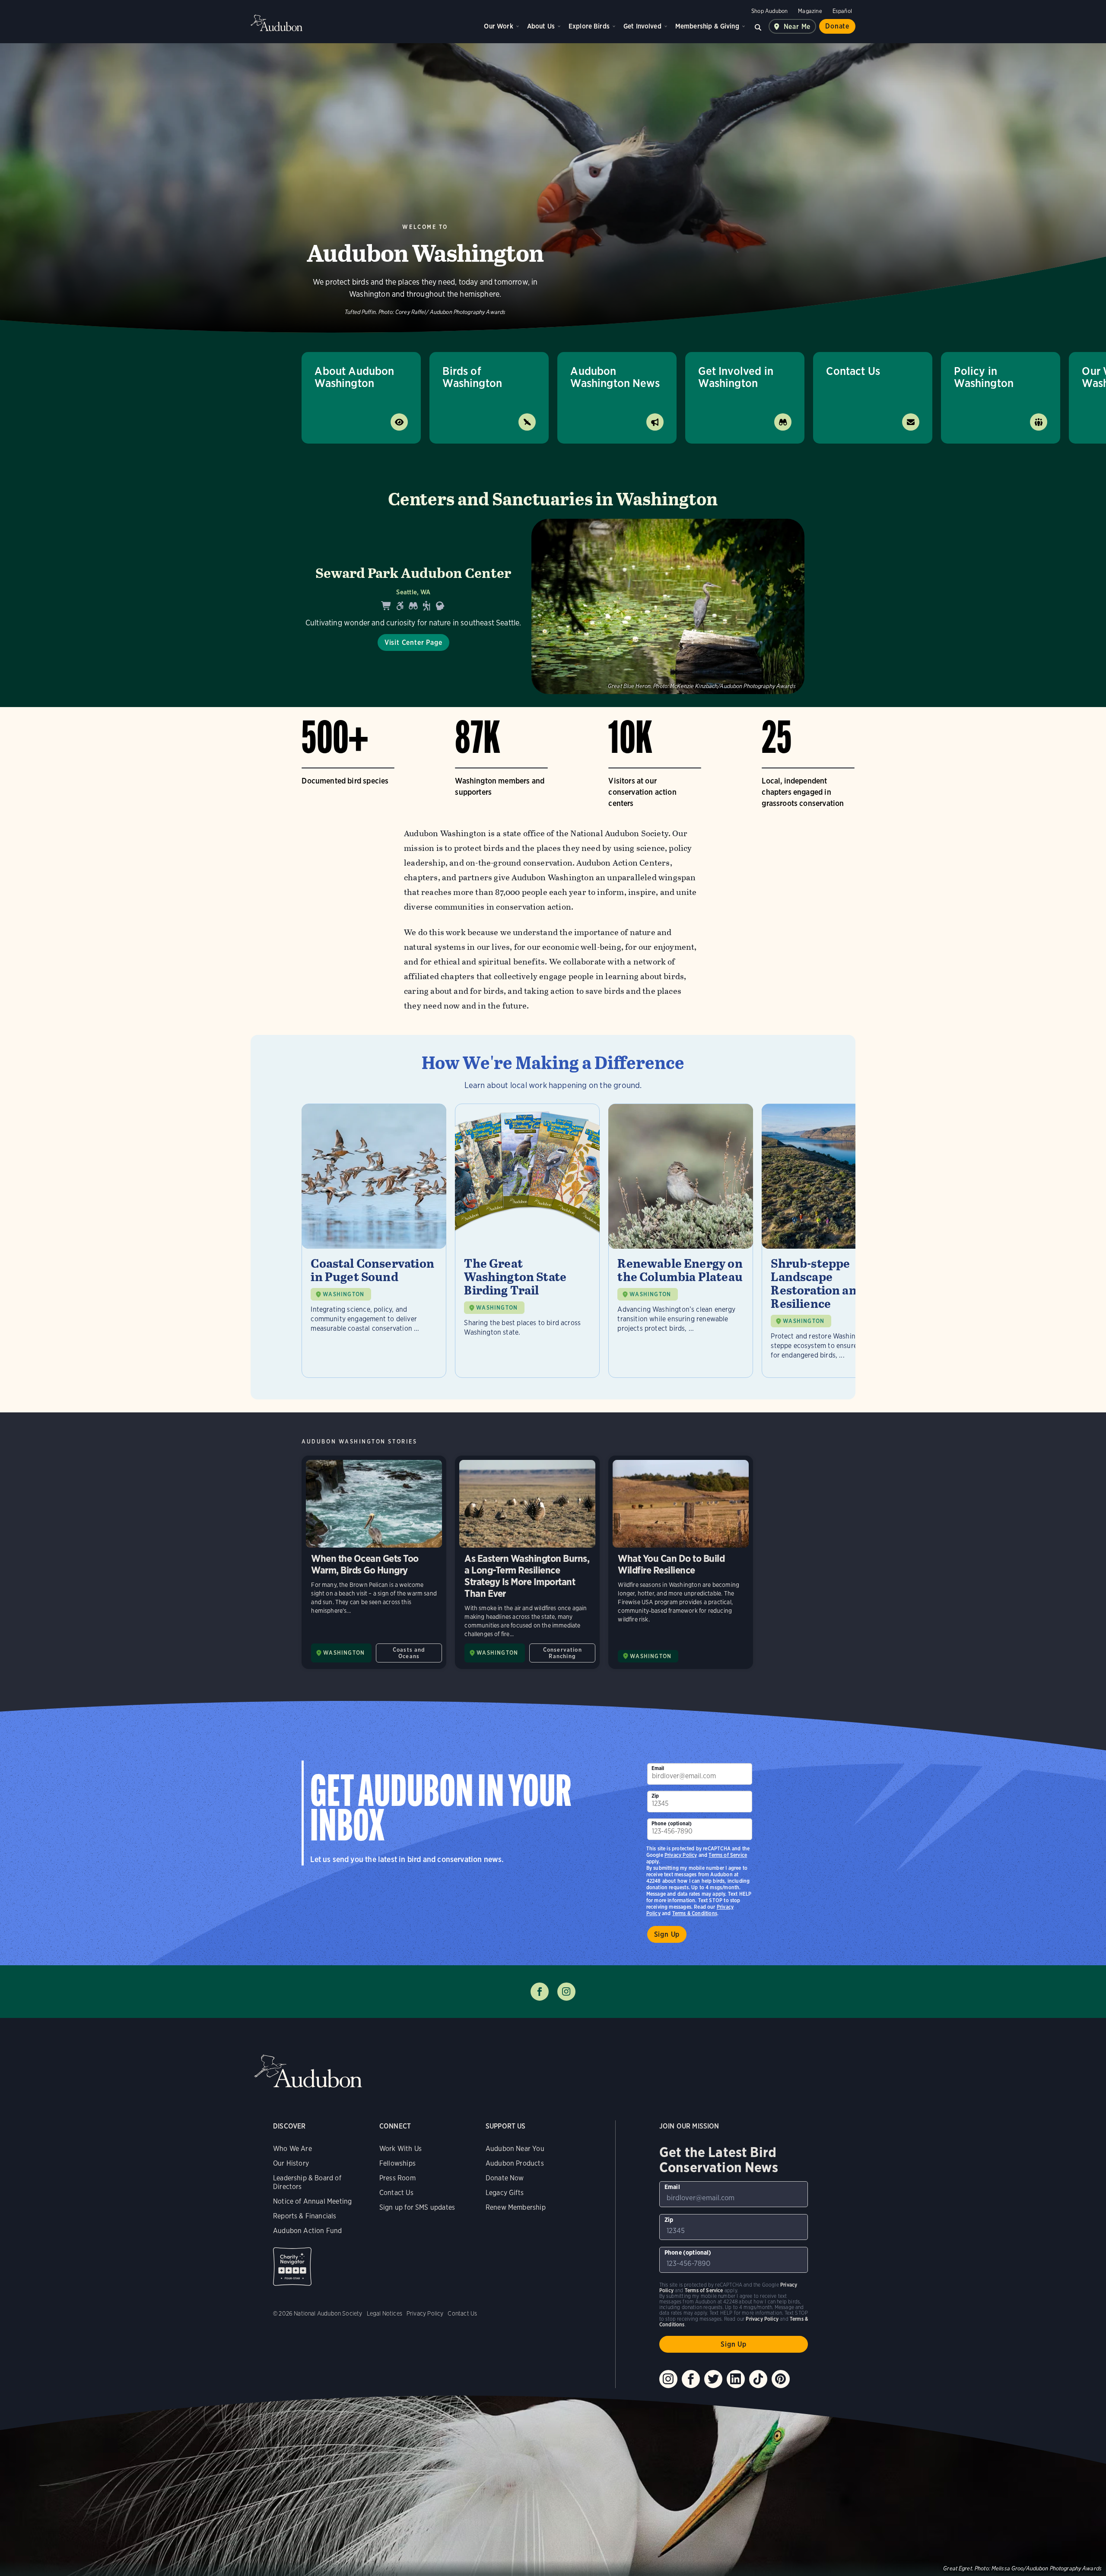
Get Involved (642, 26)
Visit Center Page (413, 642)
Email (658, 1768)
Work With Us (400, 2149)
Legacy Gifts (505, 2193)
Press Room (397, 2178)
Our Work (498, 26)
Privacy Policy (681, 1855)
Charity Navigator (292, 2267)
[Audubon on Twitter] (713, 2379)
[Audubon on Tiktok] (758, 2379)
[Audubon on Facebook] (691, 2379)
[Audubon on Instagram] (668, 2379)
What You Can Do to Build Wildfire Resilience (681, 1562)
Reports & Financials (305, 2216)
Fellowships (397, 2163)
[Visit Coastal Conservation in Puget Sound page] (374, 1241)
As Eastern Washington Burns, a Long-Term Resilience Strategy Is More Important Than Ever (527, 1562)
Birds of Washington (472, 377)
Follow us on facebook (540, 1992)
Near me (797, 27)
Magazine (810, 11)
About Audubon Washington (354, 377)
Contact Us (853, 371)
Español (842, 11)
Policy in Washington (984, 377)
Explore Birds (589, 26)
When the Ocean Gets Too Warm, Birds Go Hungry (374, 1562)
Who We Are (292, 2149)
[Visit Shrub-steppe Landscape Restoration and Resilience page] (834, 1241)
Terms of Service (728, 1855)
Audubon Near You (515, 2149)
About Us (541, 26)
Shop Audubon (769, 11)
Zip (655, 1796)
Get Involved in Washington (736, 377)
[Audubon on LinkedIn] (736, 2379)
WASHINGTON (343, 1294)
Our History (291, 2163)
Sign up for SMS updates (417, 2207)
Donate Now (505, 2178)
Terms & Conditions (695, 1913)
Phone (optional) (672, 1823)
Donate (837, 26)
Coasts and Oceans (409, 1653)
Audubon (276, 23)
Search (758, 26)
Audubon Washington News (615, 377)
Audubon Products (515, 2163)
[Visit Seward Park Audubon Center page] (553, 606)
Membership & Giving (707, 26)
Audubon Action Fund (307, 2231)
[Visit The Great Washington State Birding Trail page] (527, 1241)
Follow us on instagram (566, 1992)
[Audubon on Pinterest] (781, 2379)
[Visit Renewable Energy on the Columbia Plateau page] (681, 1241)
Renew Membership (516, 2207)
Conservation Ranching (563, 1653)
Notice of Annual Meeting (312, 2201)
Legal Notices (385, 2313)
